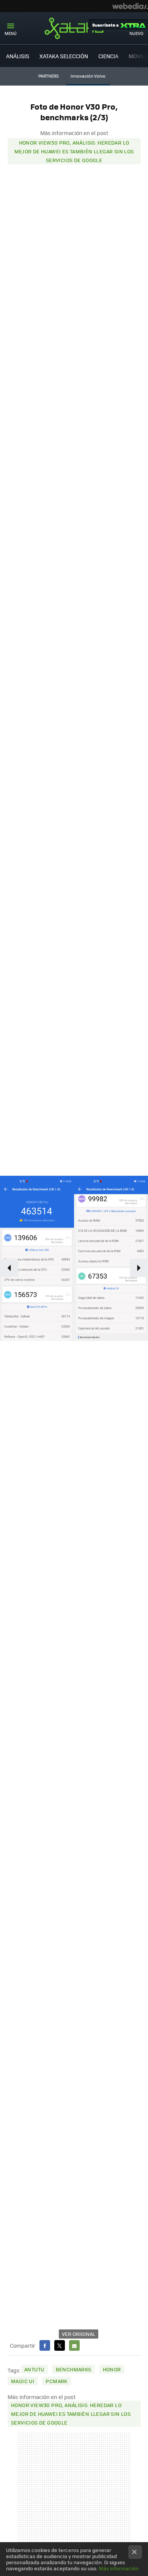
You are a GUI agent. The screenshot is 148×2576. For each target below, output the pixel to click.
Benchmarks (74, 2369)
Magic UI (23, 2381)
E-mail (74, 2345)
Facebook (45, 2345)
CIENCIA (108, 56)
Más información (119, 2568)
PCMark (56, 2381)
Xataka (74, 28)
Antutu (34, 2369)
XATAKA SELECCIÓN (64, 56)
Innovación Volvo (88, 76)
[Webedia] (130, 6)
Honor (112, 2369)
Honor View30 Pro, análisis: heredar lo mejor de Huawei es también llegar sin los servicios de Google (74, 151)
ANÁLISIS (18, 56)
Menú (11, 33)
